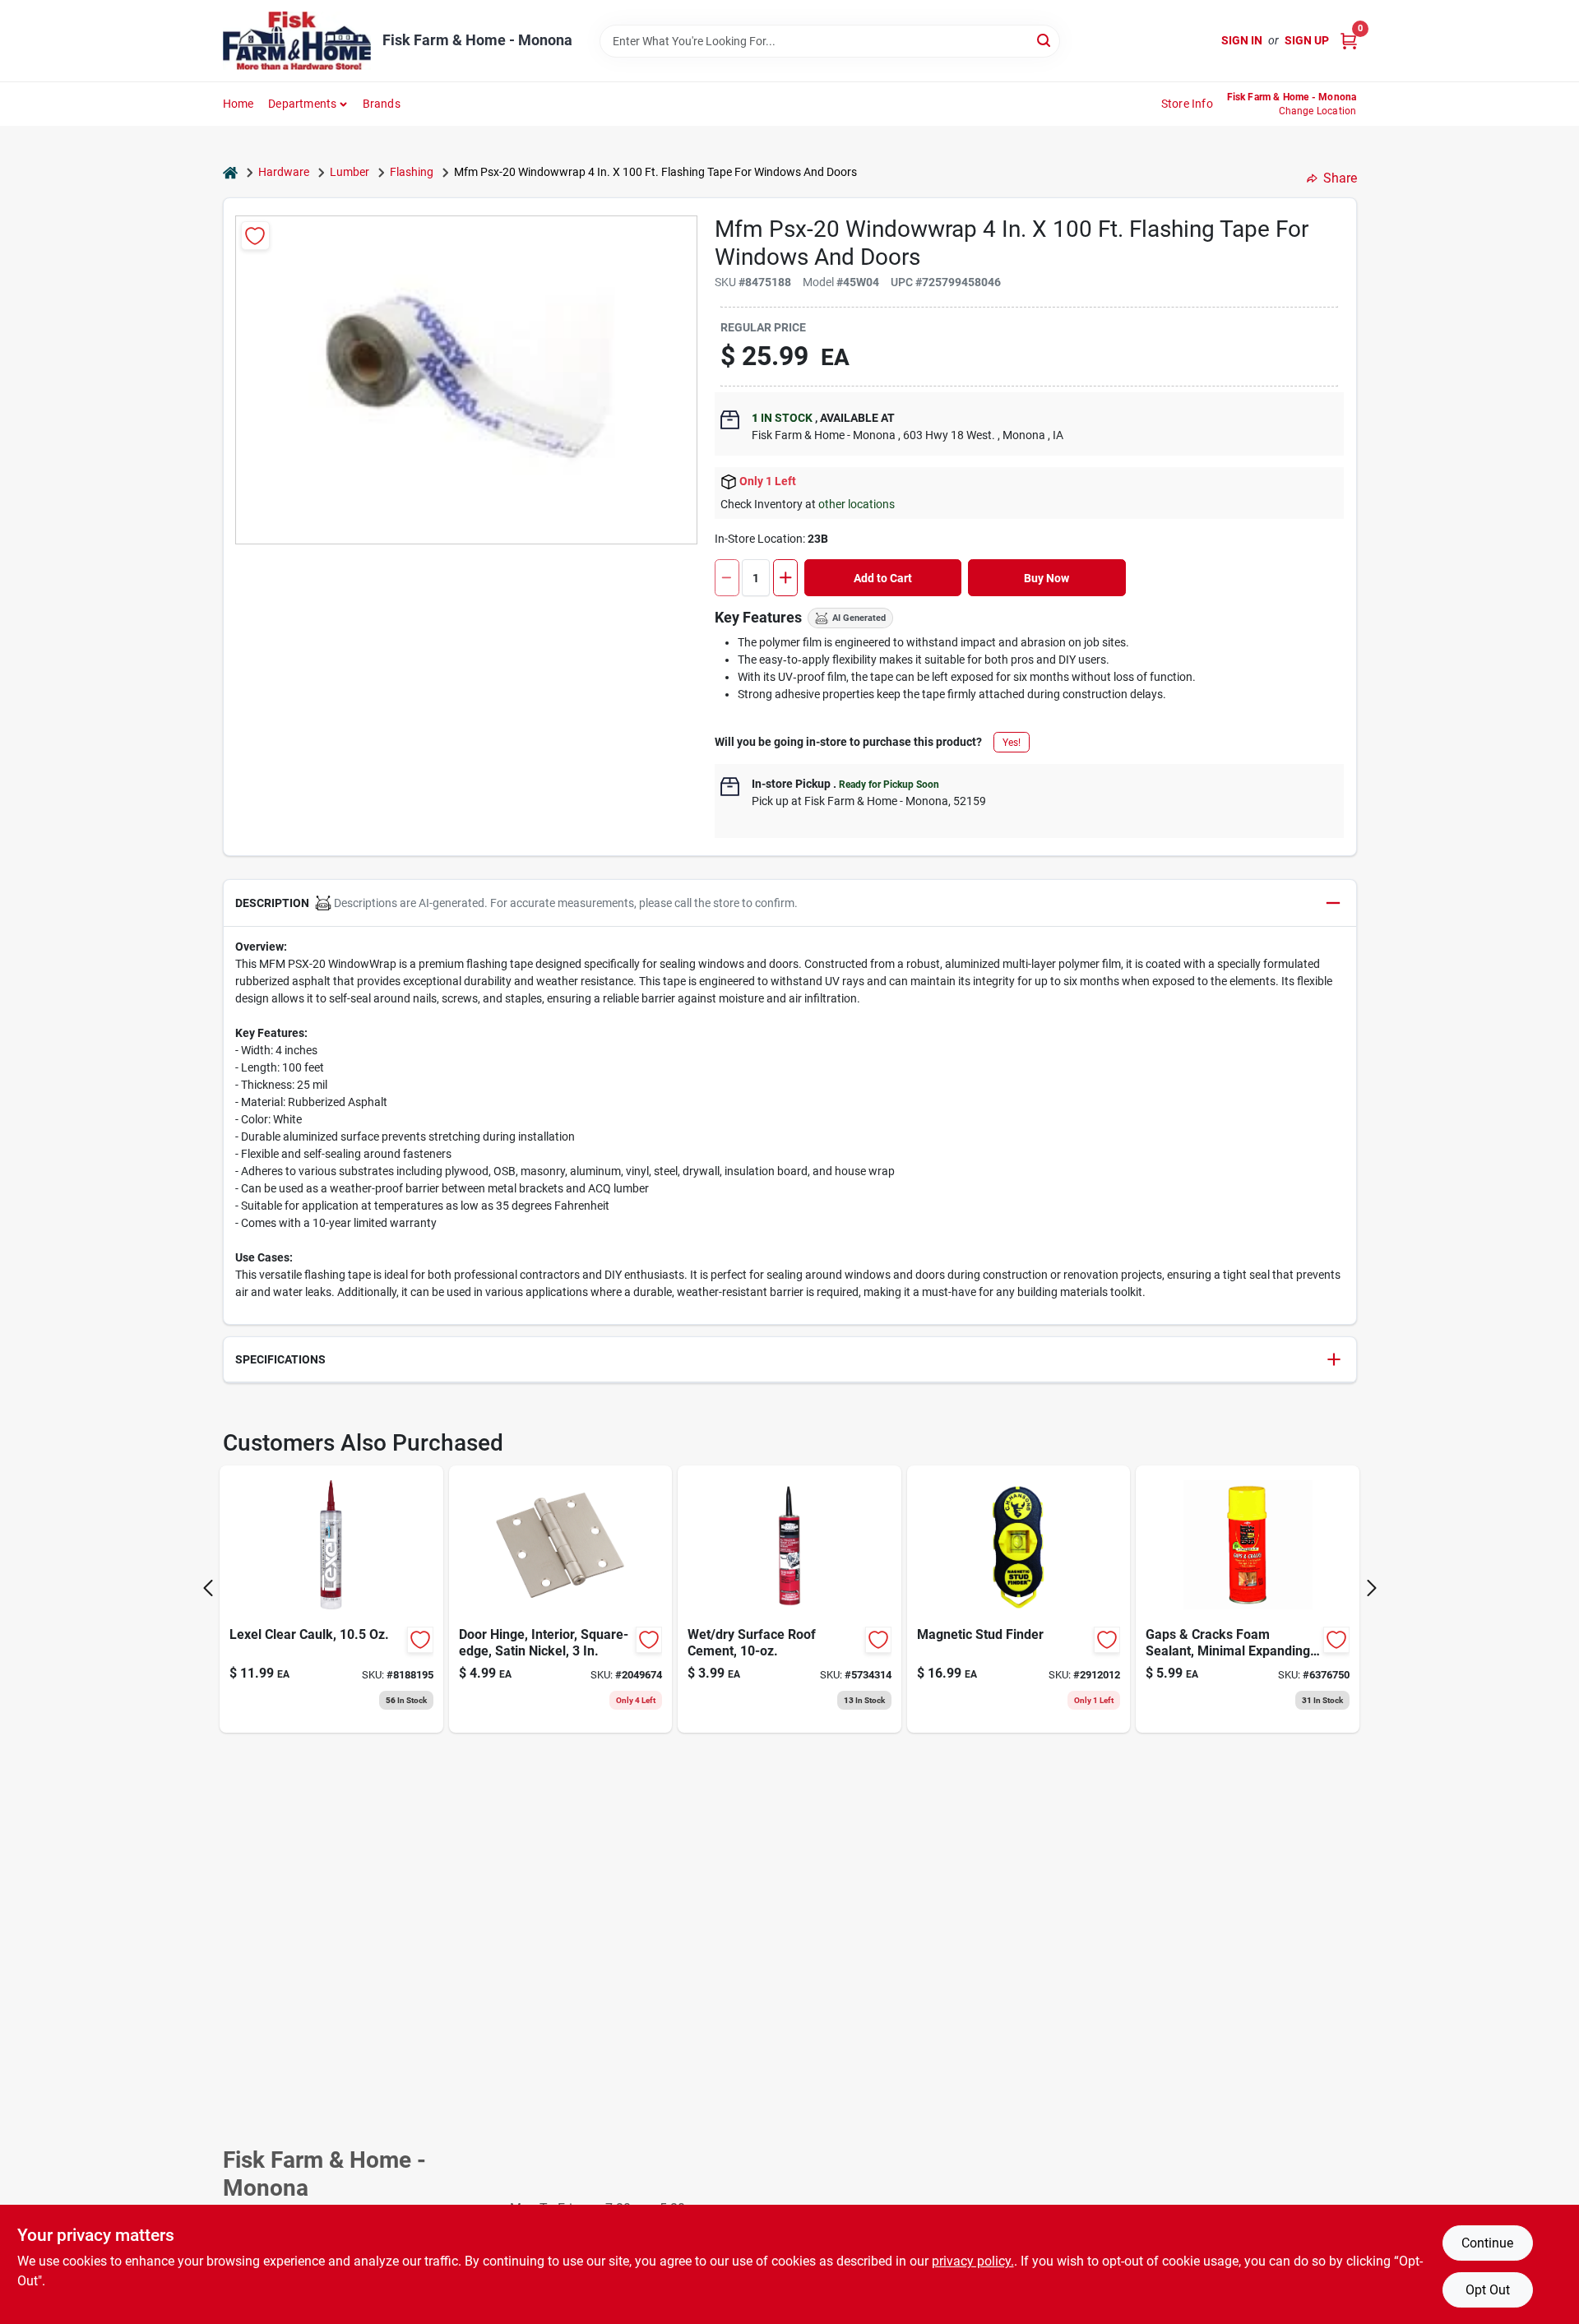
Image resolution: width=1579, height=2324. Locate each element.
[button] (790, 903)
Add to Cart (883, 578)
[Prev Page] (208, 1588)
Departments (302, 104)
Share (1340, 178)
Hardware (284, 172)
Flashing (412, 172)
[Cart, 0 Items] (1349, 41)
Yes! (1012, 743)
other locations (857, 504)
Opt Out (1488, 2290)
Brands (382, 104)
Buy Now (1046, 578)
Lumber (350, 172)
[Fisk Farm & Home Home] (297, 41)
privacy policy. (973, 2261)
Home (238, 104)
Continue (1487, 2243)
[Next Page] (1372, 1588)
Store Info (1187, 104)
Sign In (1242, 40)
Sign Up (1307, 40)
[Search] (1045, 40)
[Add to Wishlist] (255, 236)
